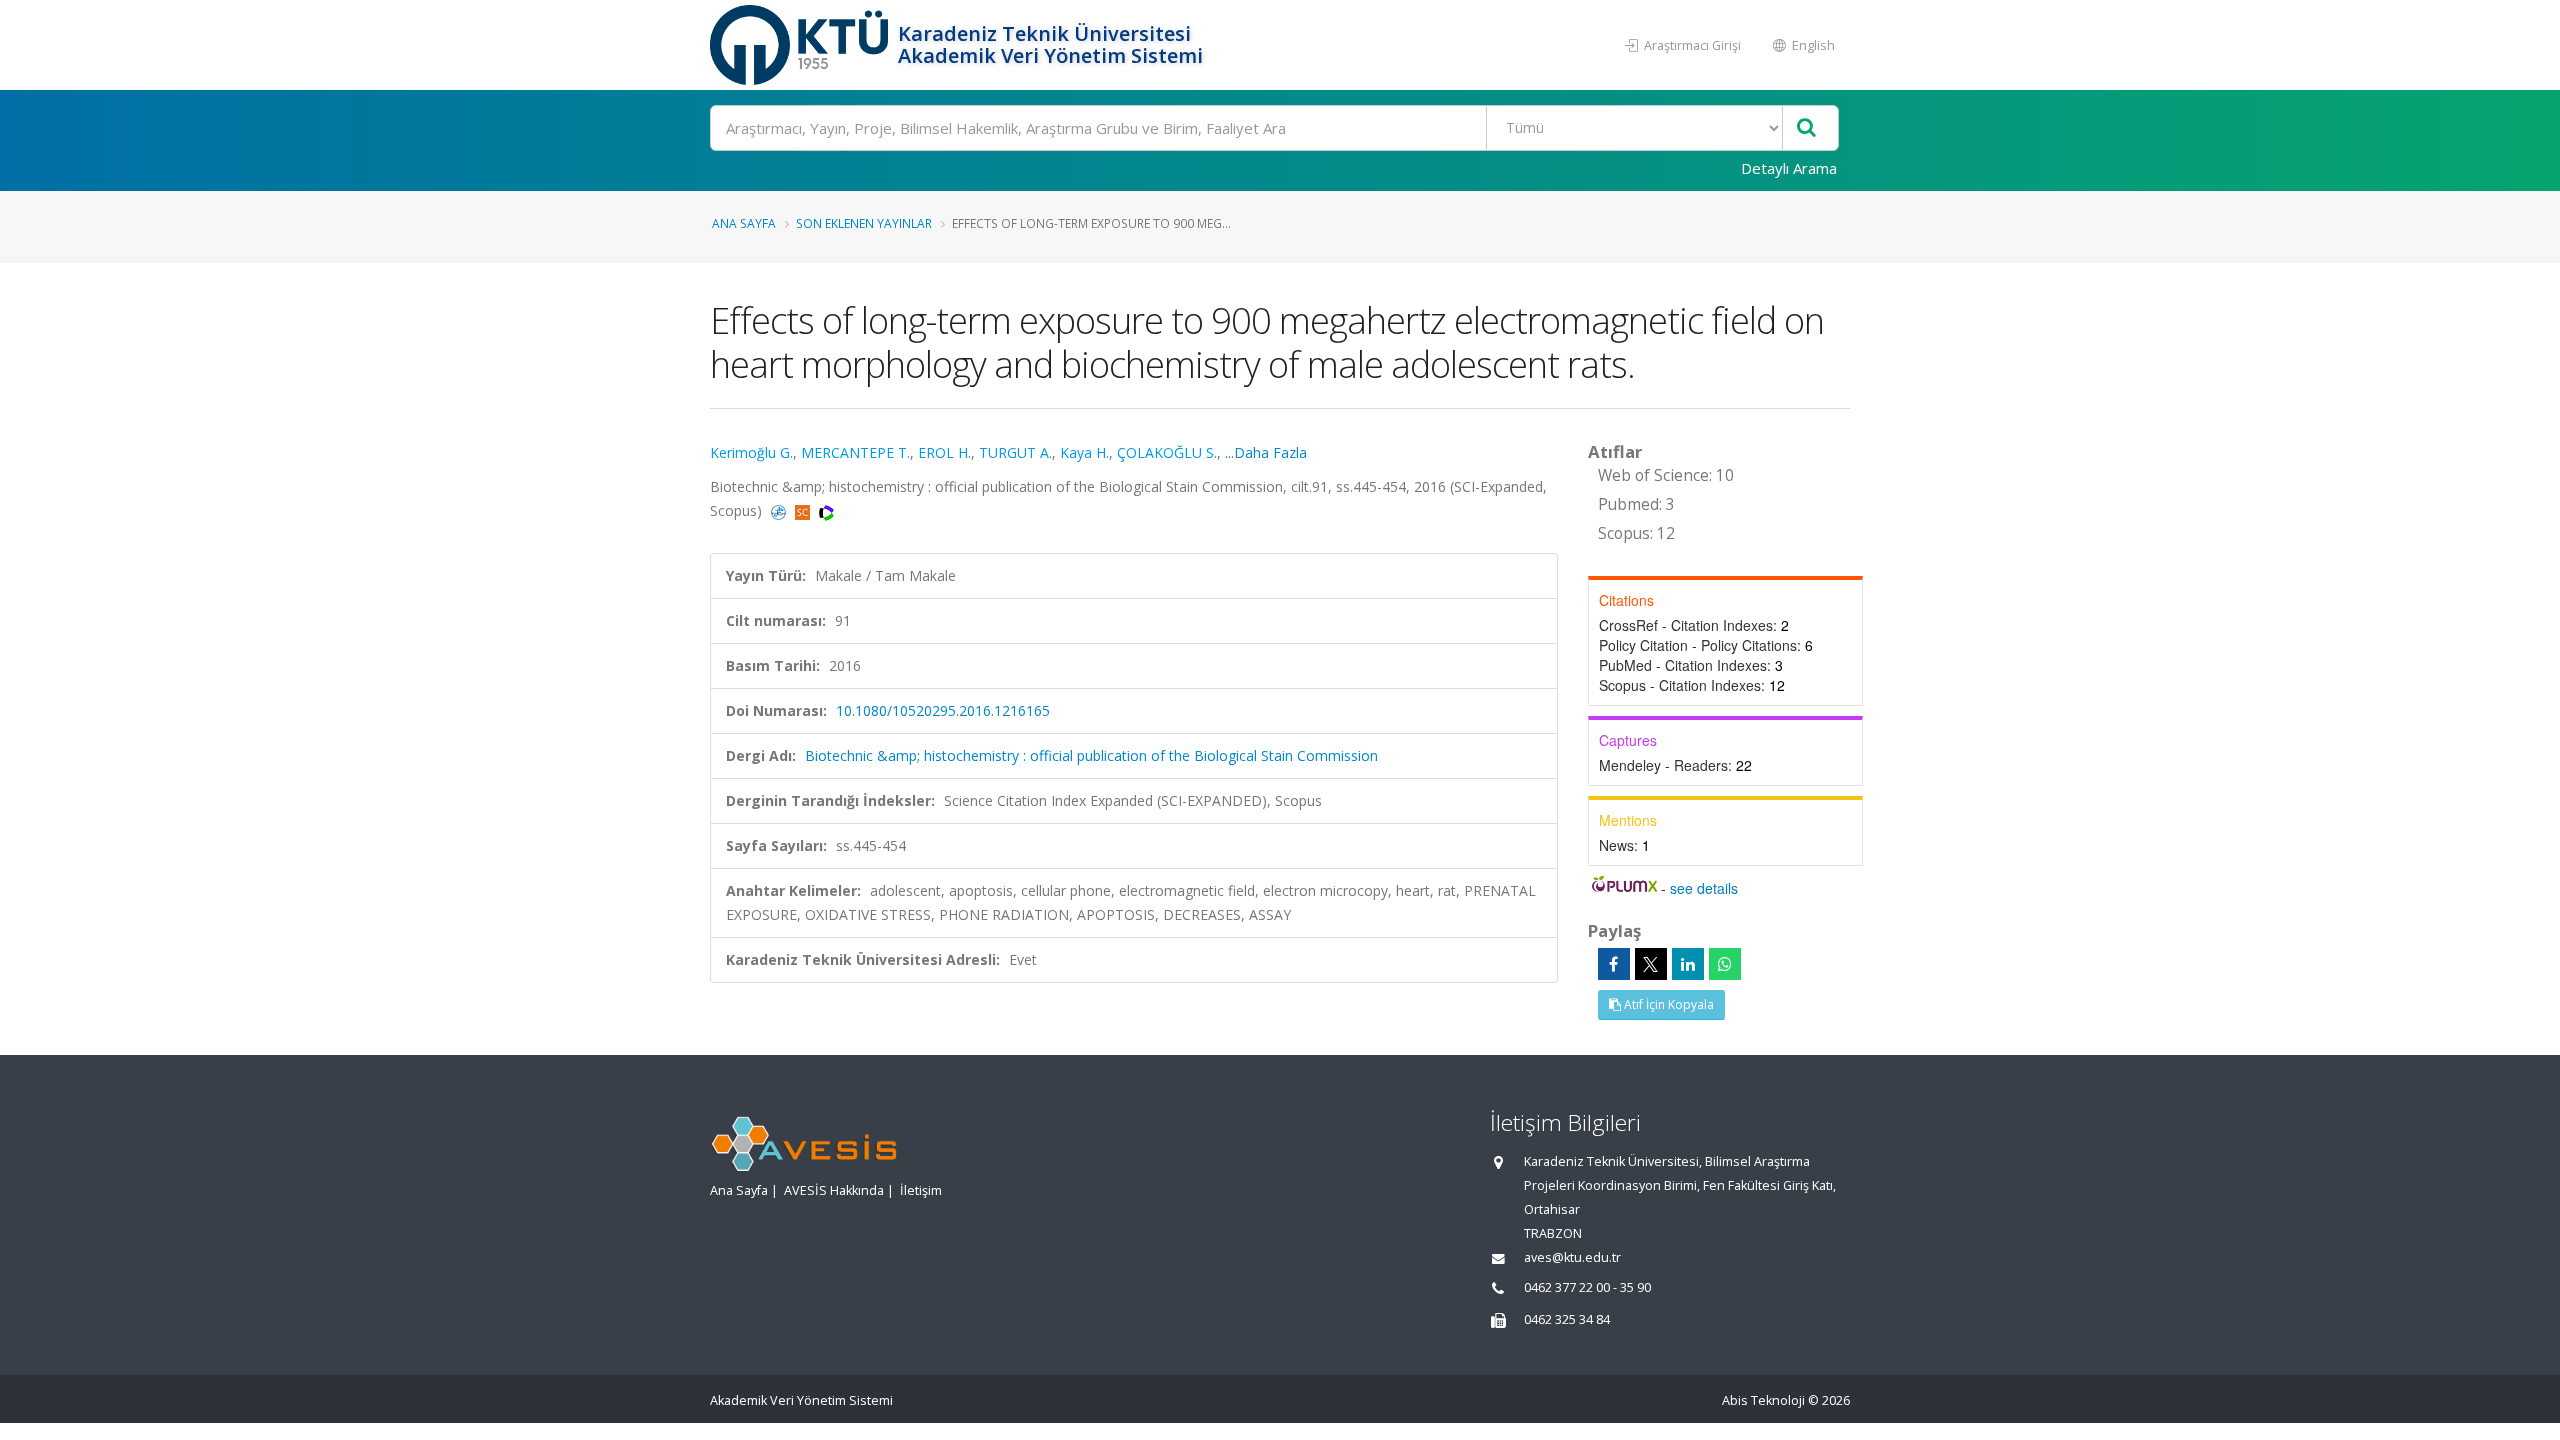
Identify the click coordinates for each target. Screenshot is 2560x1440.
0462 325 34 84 (1567, 1319)
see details (1704, 888)
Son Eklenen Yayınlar (864, 223)
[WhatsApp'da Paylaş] (1725, 964)
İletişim (921, 1190)
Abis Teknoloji (1763, 1400)
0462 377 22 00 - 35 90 (1587, 1287)
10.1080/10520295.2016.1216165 (943, 710)
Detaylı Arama (1789, 168)
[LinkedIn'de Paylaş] (1688, 964)
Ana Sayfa (744, 223)
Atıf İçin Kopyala (1667, 1004)
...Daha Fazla (1266, 452)
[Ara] (1806, 128)
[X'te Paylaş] (1651, 964)
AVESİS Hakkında (834, 1190)
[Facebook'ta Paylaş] (1614, 964)
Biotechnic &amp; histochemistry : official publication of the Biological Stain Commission (1091, 755)
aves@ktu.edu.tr (1572, 1257)
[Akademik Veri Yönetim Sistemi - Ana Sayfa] (801, 45)
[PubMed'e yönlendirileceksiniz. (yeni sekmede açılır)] (780, 510)
